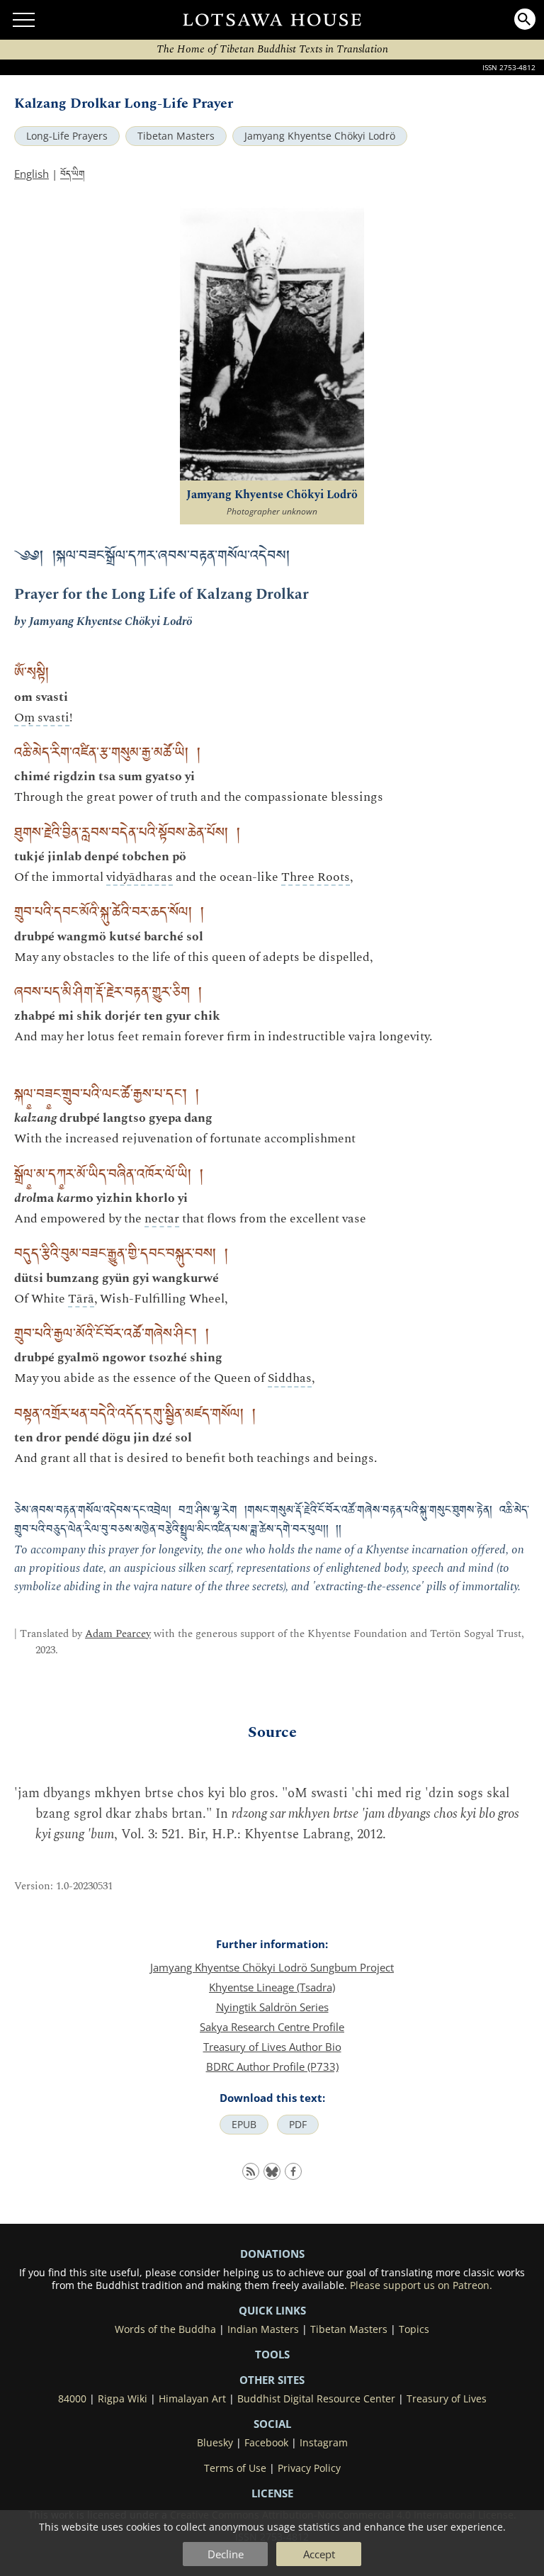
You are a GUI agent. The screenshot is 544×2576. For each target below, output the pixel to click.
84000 (72, 2399)
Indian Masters (263, 2329)
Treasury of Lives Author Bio (272, 2047)
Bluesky (215, 2443)
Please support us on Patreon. (421, 2285)
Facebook (266, 2443)
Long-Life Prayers (67, 136)
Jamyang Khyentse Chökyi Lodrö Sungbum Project (272, 1967)
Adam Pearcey (118, 1634)
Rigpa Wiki (123, 2399)
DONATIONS (272, 2254)
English (32, 174)
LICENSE (272, 2493)
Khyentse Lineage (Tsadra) (272, 1987)
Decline (226, 2554)
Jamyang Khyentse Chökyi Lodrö (320, 136)
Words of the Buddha (165, 2329)
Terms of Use (235, 2468)
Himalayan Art (192, 2399)
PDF (298, 2125)
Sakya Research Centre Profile (272, 2027)
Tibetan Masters (176, 136)
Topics (414, 2329)
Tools (272, 2354)
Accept (319, 2554)
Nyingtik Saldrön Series (272, 2007)
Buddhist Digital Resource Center (316, 2399)
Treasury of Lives (447, 2399)
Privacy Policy (309, 2468)
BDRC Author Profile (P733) (272, 2066)
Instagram (324, 2443)
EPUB (244, 2125)
